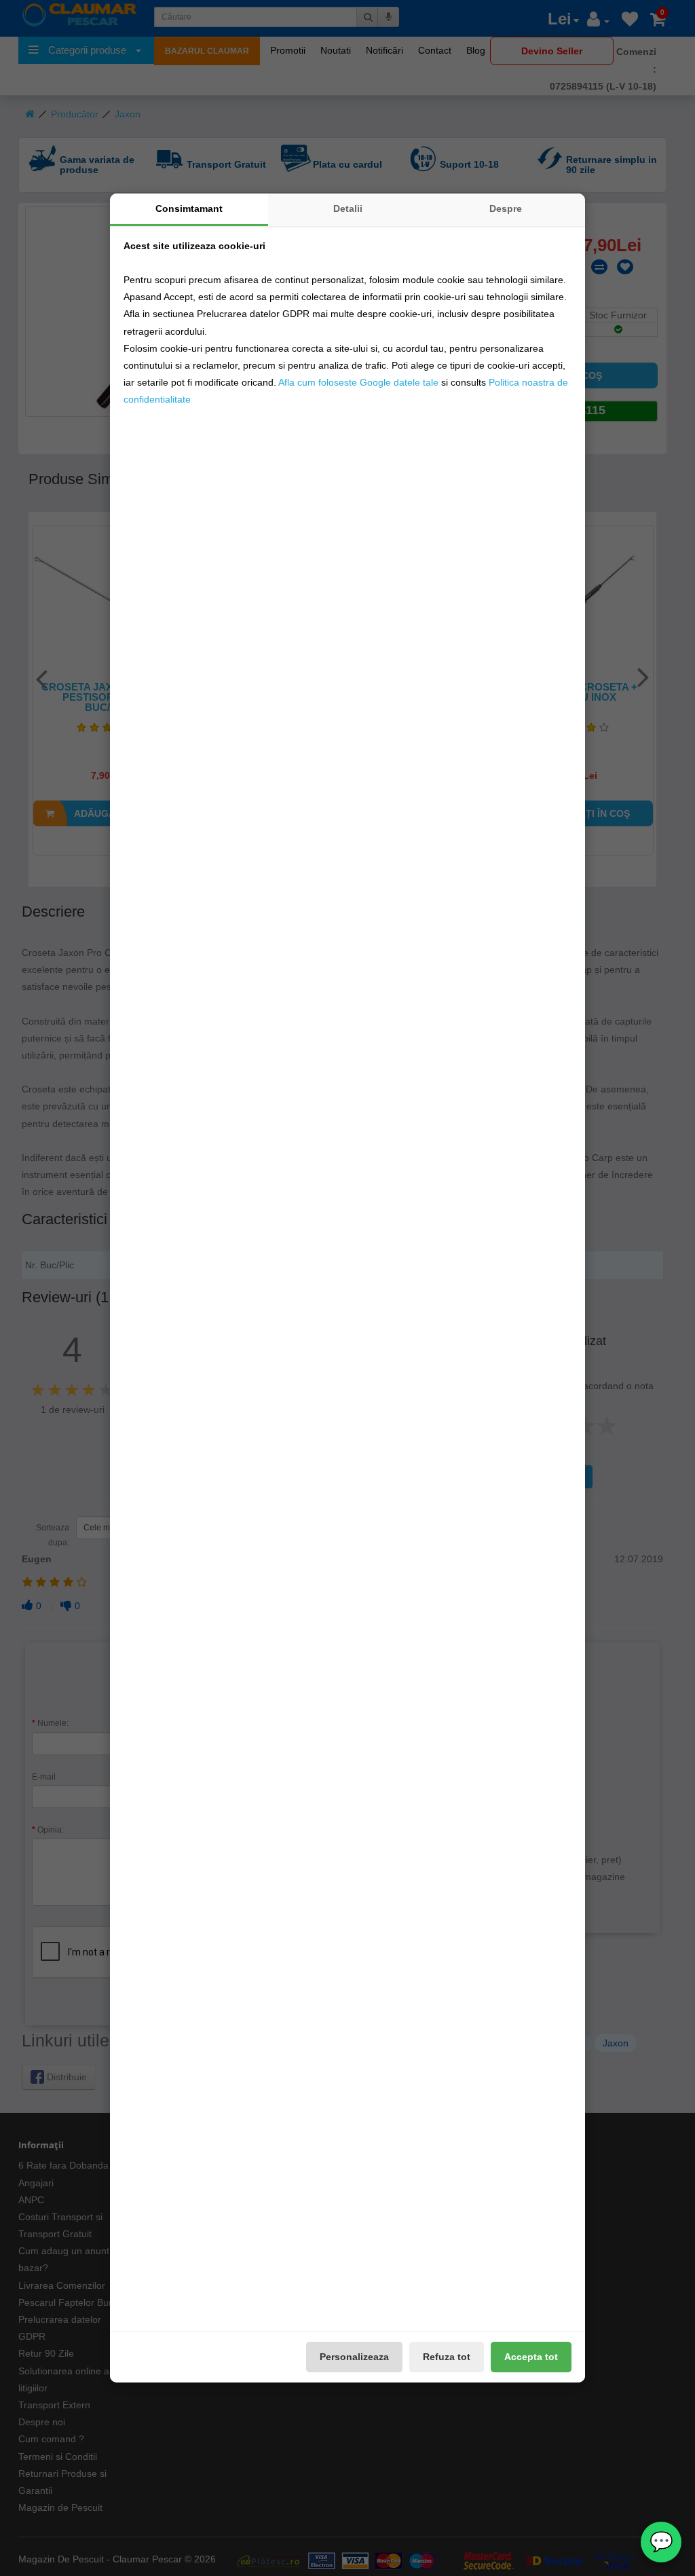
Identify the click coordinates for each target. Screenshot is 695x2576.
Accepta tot (531, 2357)
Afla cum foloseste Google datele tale (358, 382)
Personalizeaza (354, 2357)
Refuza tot (447, 2357)
